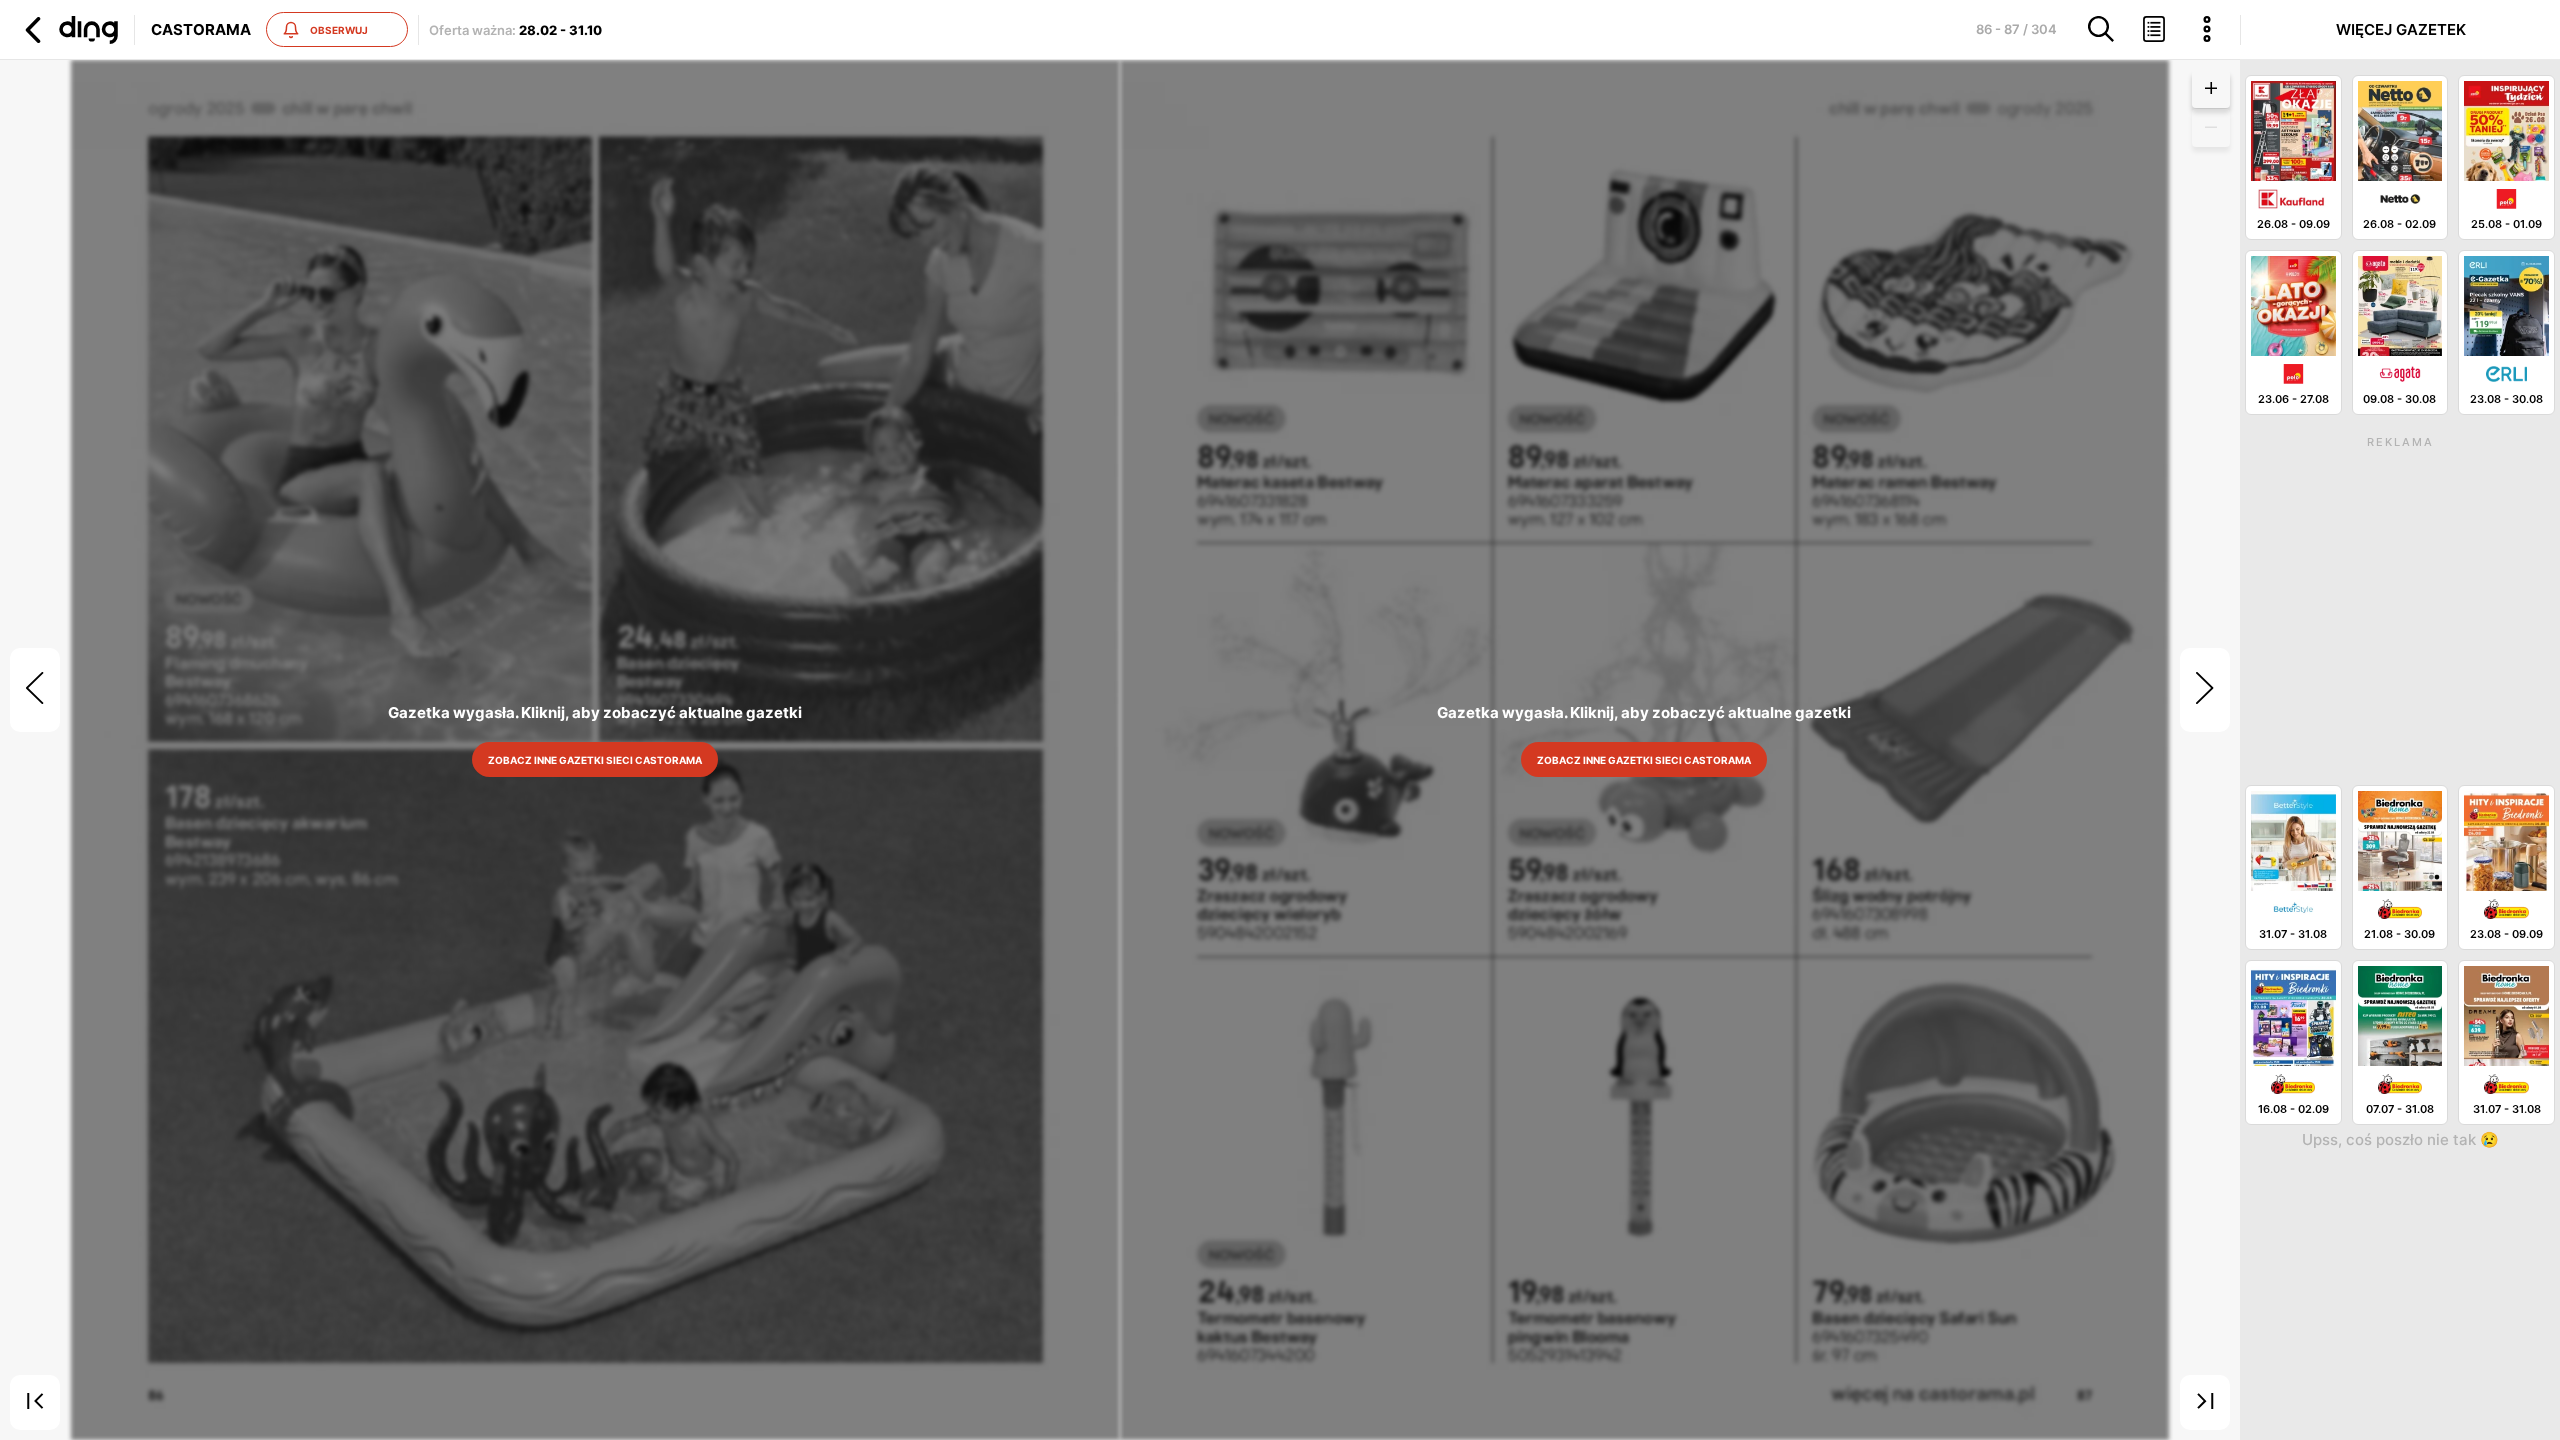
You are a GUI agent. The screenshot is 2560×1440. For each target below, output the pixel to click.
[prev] (35, 690)
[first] (35, 1403)
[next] (2205, 690)
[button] (69, 30)
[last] (2205, 1403)
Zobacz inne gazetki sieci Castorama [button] (596, 760)
